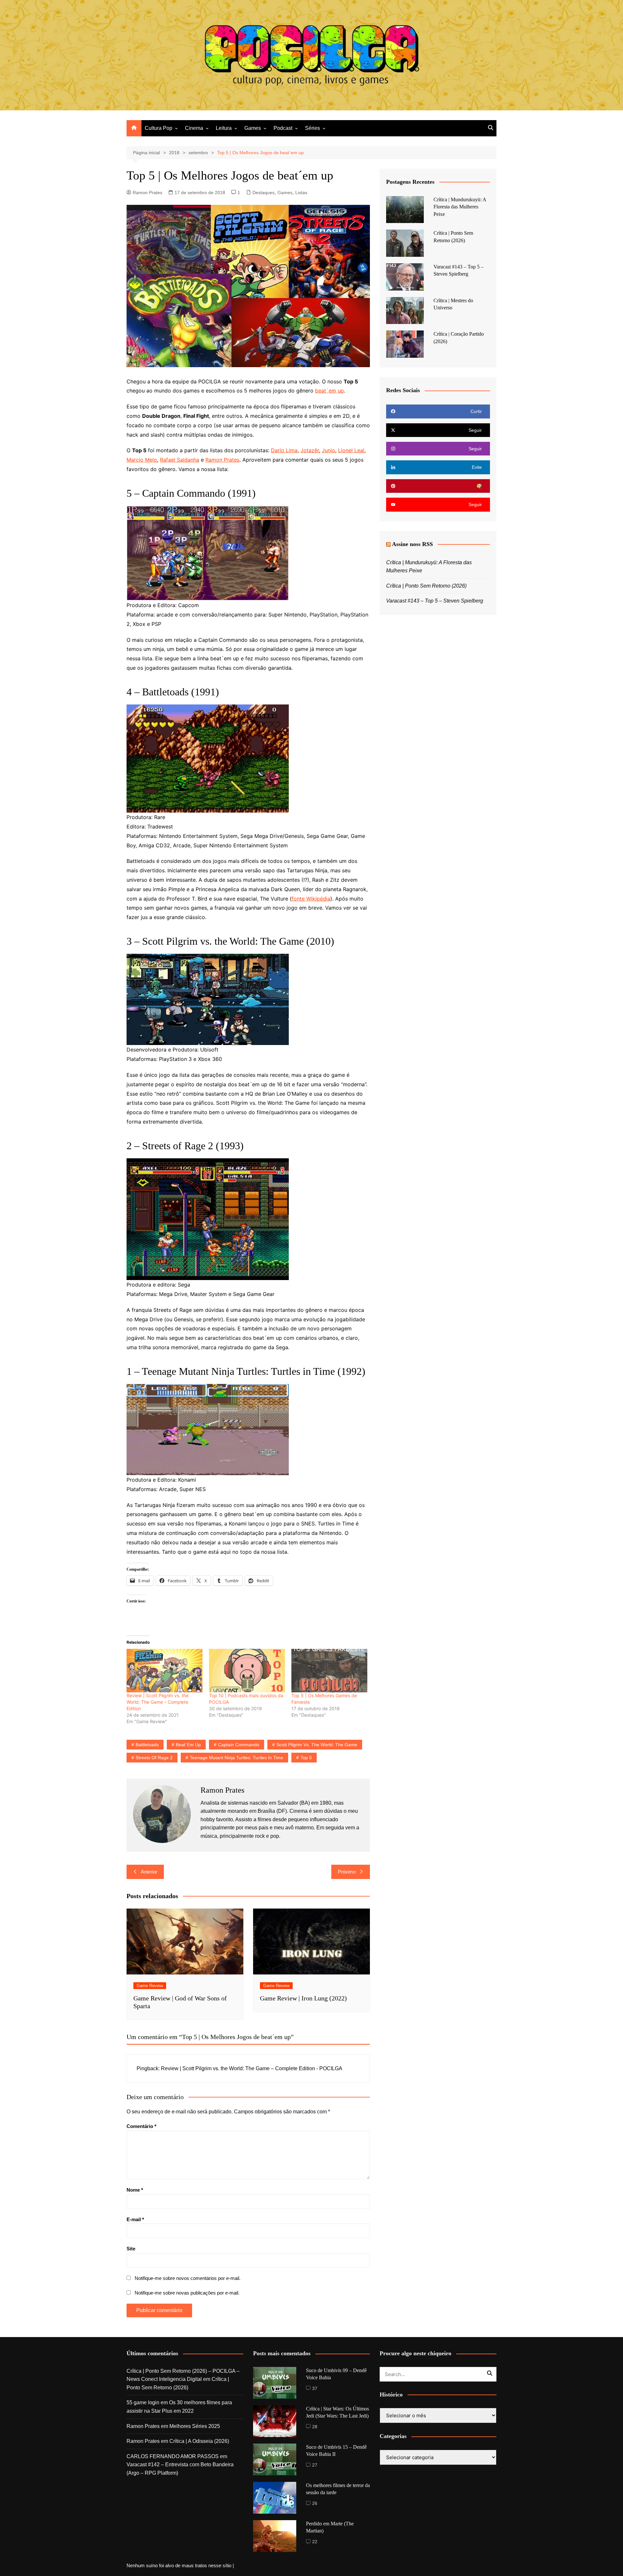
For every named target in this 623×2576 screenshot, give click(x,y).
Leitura (224, 128)
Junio (329, 450)
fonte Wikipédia (311, 899)
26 (315, 2503)
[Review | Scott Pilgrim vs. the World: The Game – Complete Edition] (165, 1671)
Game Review (150, 1986)
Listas (301, 193)
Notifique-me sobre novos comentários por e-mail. (188, 2278)
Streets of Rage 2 (154, 1758)
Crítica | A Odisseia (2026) (199, 2441)
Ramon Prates (147, 193)
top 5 (306, 1758)
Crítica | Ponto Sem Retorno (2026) (426, 586)
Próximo (347, 1872)
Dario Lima (284, 450)
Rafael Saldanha (180, 460)
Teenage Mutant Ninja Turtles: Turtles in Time (237, 1758)
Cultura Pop (159, 128)
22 (315, 2542)
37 (315, 2388)
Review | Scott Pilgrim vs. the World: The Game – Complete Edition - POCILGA (252, 2068)
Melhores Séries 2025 (195, 2426)
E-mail (135, 2219)
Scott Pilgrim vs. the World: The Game (317, 1745)
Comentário (141, 2126)
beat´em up (330, 391)
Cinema (194, 128)
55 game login (143, 2402)
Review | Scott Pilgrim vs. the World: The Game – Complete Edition (158, 1702)
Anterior (149, 1872)
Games (253, 128)
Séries (312, 128)
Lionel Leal (351, 450)
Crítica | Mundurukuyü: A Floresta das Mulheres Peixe (460, 207)
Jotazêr (310, 450)
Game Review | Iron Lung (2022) (303, 1998)
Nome (135, 2190)
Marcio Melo (142, 460)
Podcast (283, 128)
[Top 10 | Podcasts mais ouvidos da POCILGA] (247, 1671)
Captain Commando (239, 1745)
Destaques (263, 193)
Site (131, 2249)
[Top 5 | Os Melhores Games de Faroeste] (329, 1671)
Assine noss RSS (412, 544)
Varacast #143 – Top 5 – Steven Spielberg (435, 601)
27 (315, 2465)
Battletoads (147, 1745)
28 (315, 2427)
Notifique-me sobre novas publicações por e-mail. (187, 2293)
